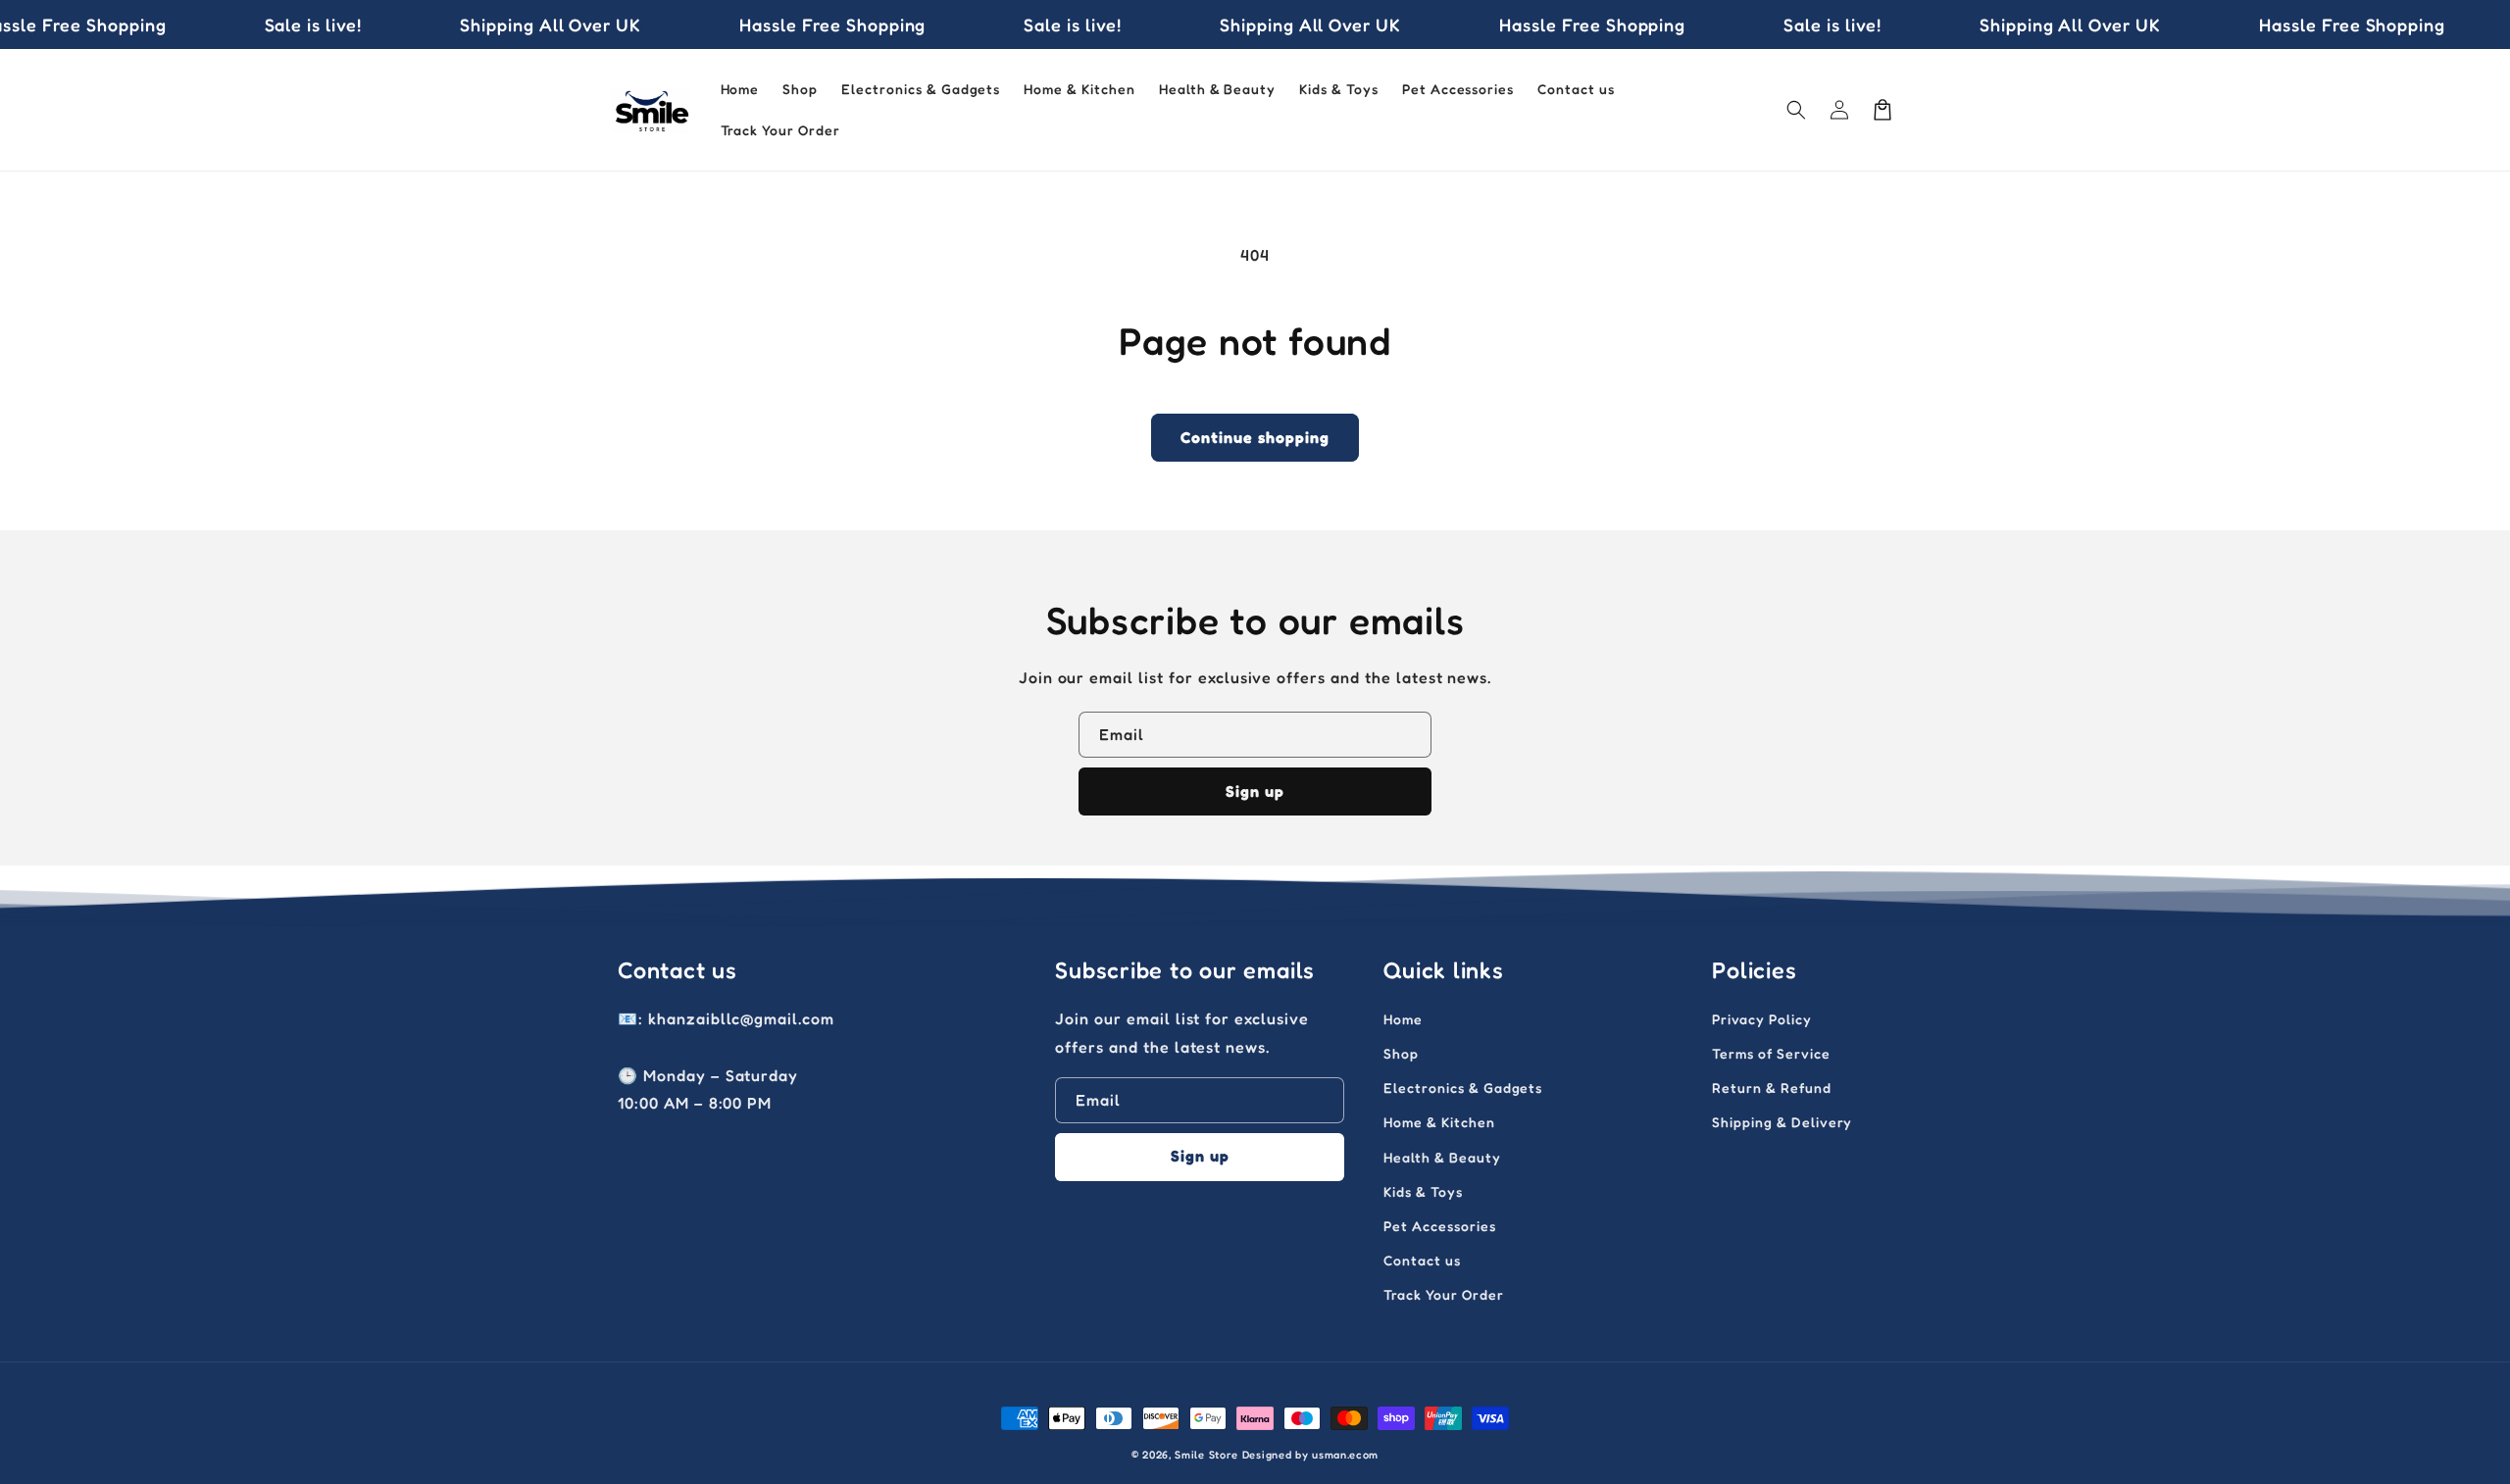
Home (1403, 1019)
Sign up (1255, 791)
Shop (1401, 1053)
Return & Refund (1771, 1088)
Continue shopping (1255, 437)
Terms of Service (1771, 1053)
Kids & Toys (1423, 1191)
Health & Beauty (1442, 1157)
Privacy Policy (1761, 1019)
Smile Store (1206, 1455)
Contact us (1422, 1260)
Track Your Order (1443, 1294)
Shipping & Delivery (1782, 1122)
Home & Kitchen (1439, 1122)
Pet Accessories (1439, 1226)
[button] (1796, 110)
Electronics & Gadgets (1463, 1088)
